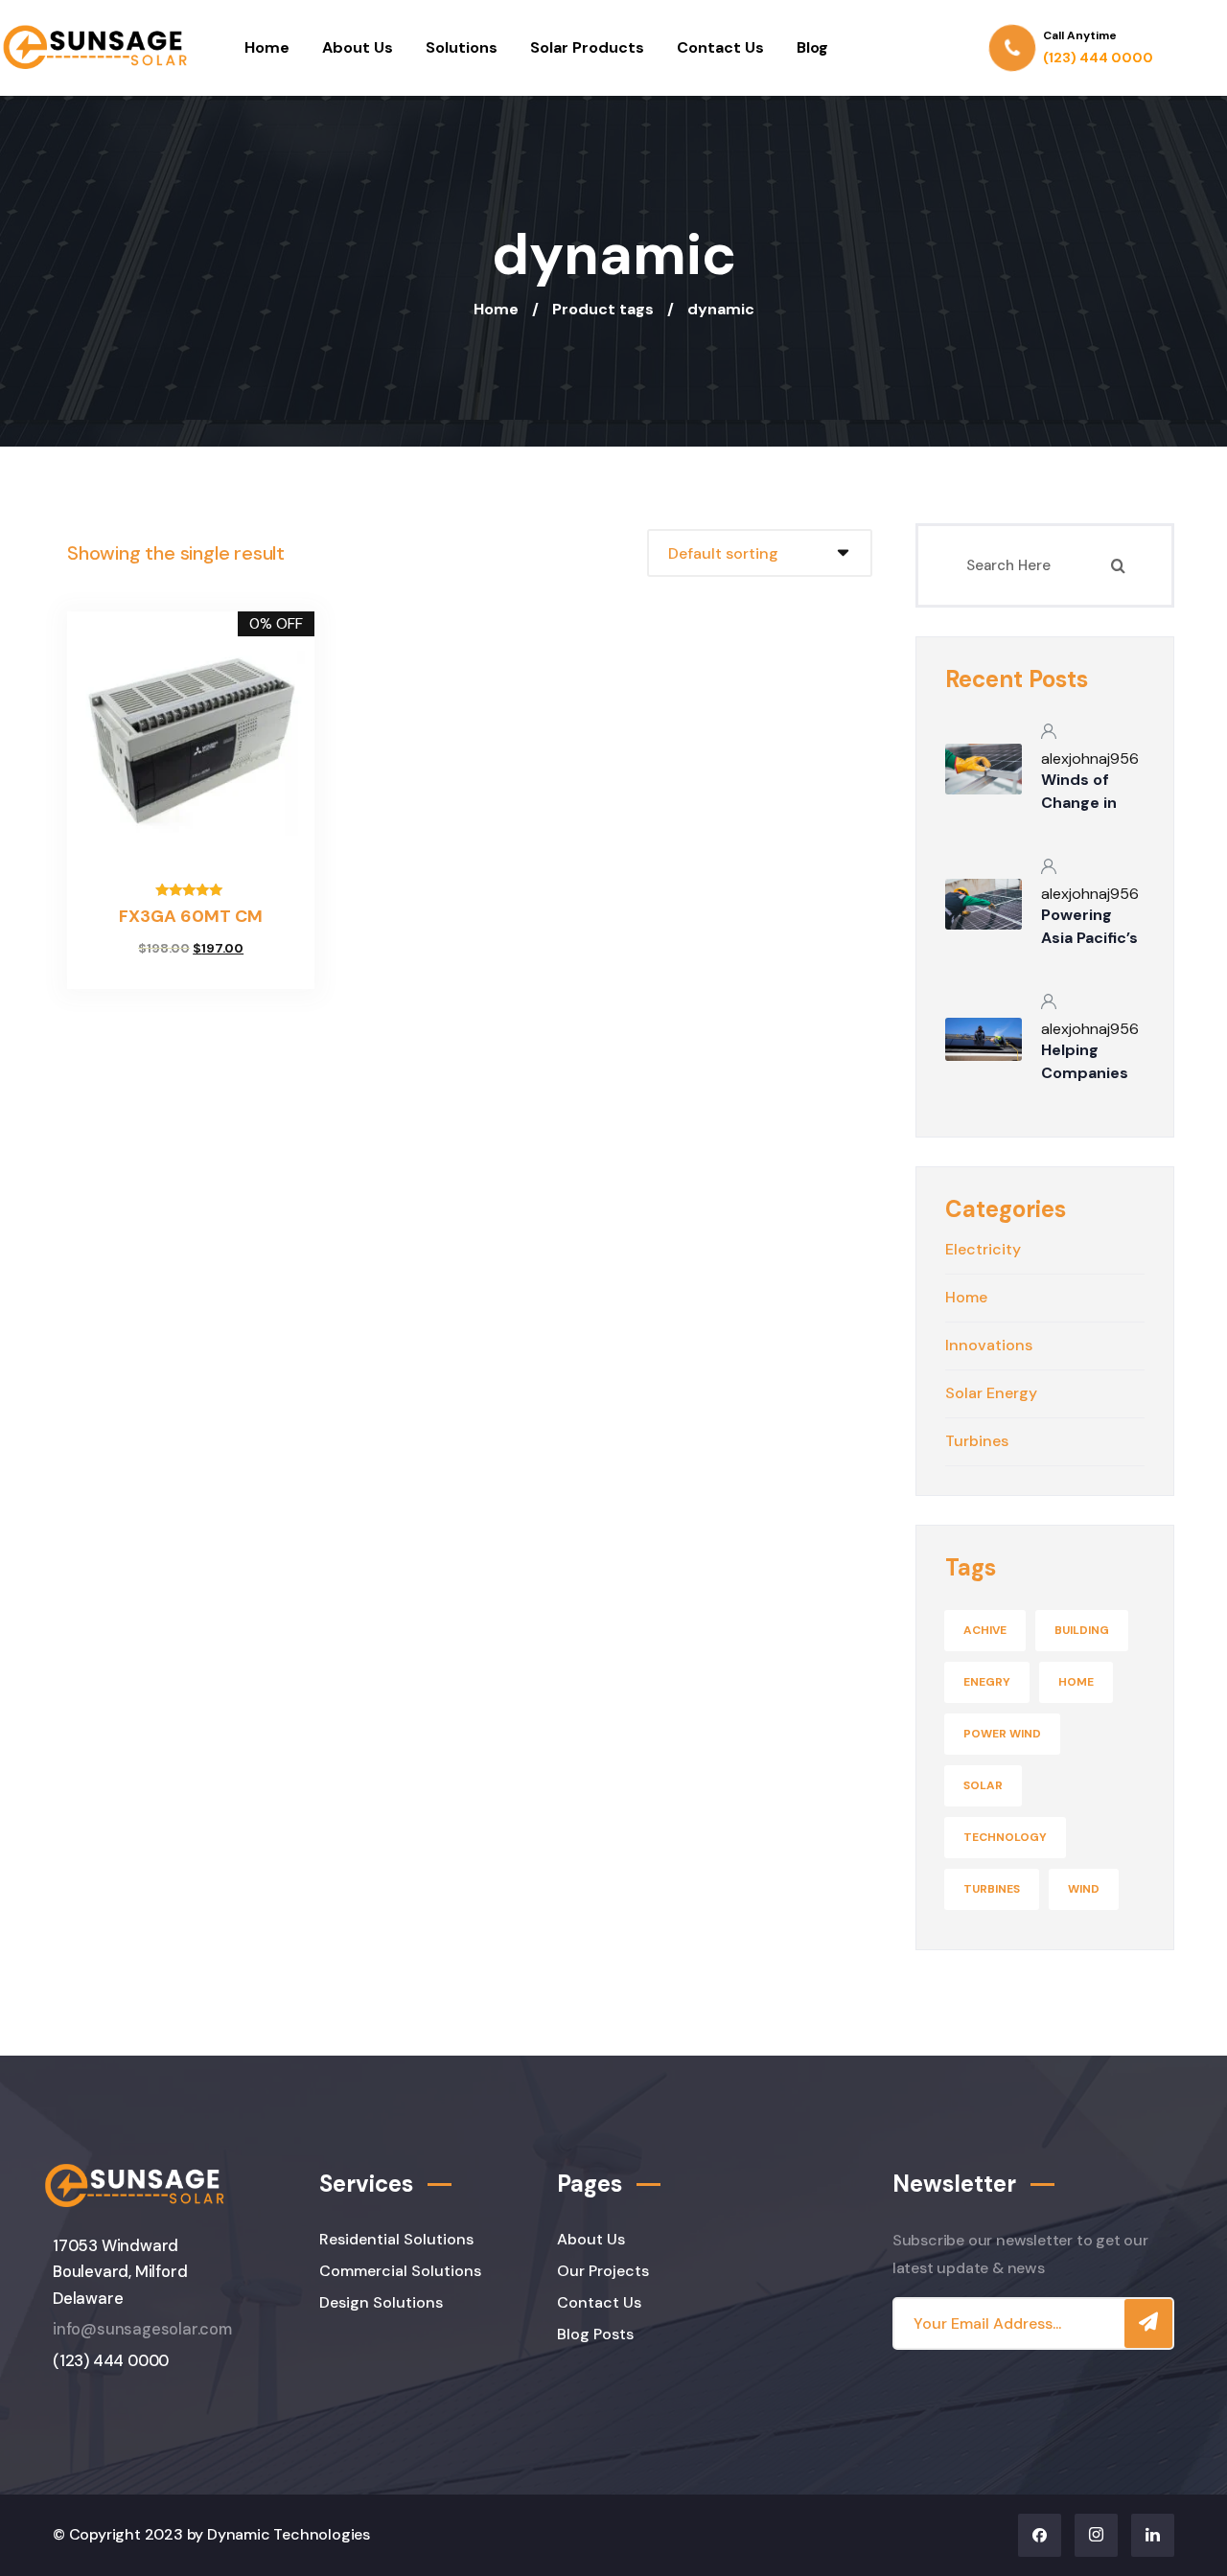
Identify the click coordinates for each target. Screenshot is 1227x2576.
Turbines (992, 1889)
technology (1005, 1837)
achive (985, 1630)
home (1076, 1682)
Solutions (462, 47)
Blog (812, 47)
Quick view (191, 973)
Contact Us (720, 47)
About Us (358, 47)
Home (267, 47)
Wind (1084, 1889)
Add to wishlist (145, 973)
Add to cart (237, 973)
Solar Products (587, 47)
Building (1082, 1630)
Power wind (1002, 1734)
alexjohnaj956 (1090, 759)
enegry (987, 1682)
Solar (983, 1785)
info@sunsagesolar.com (142, 2329)
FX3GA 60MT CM (191, 916)
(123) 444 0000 (111, 2361)
